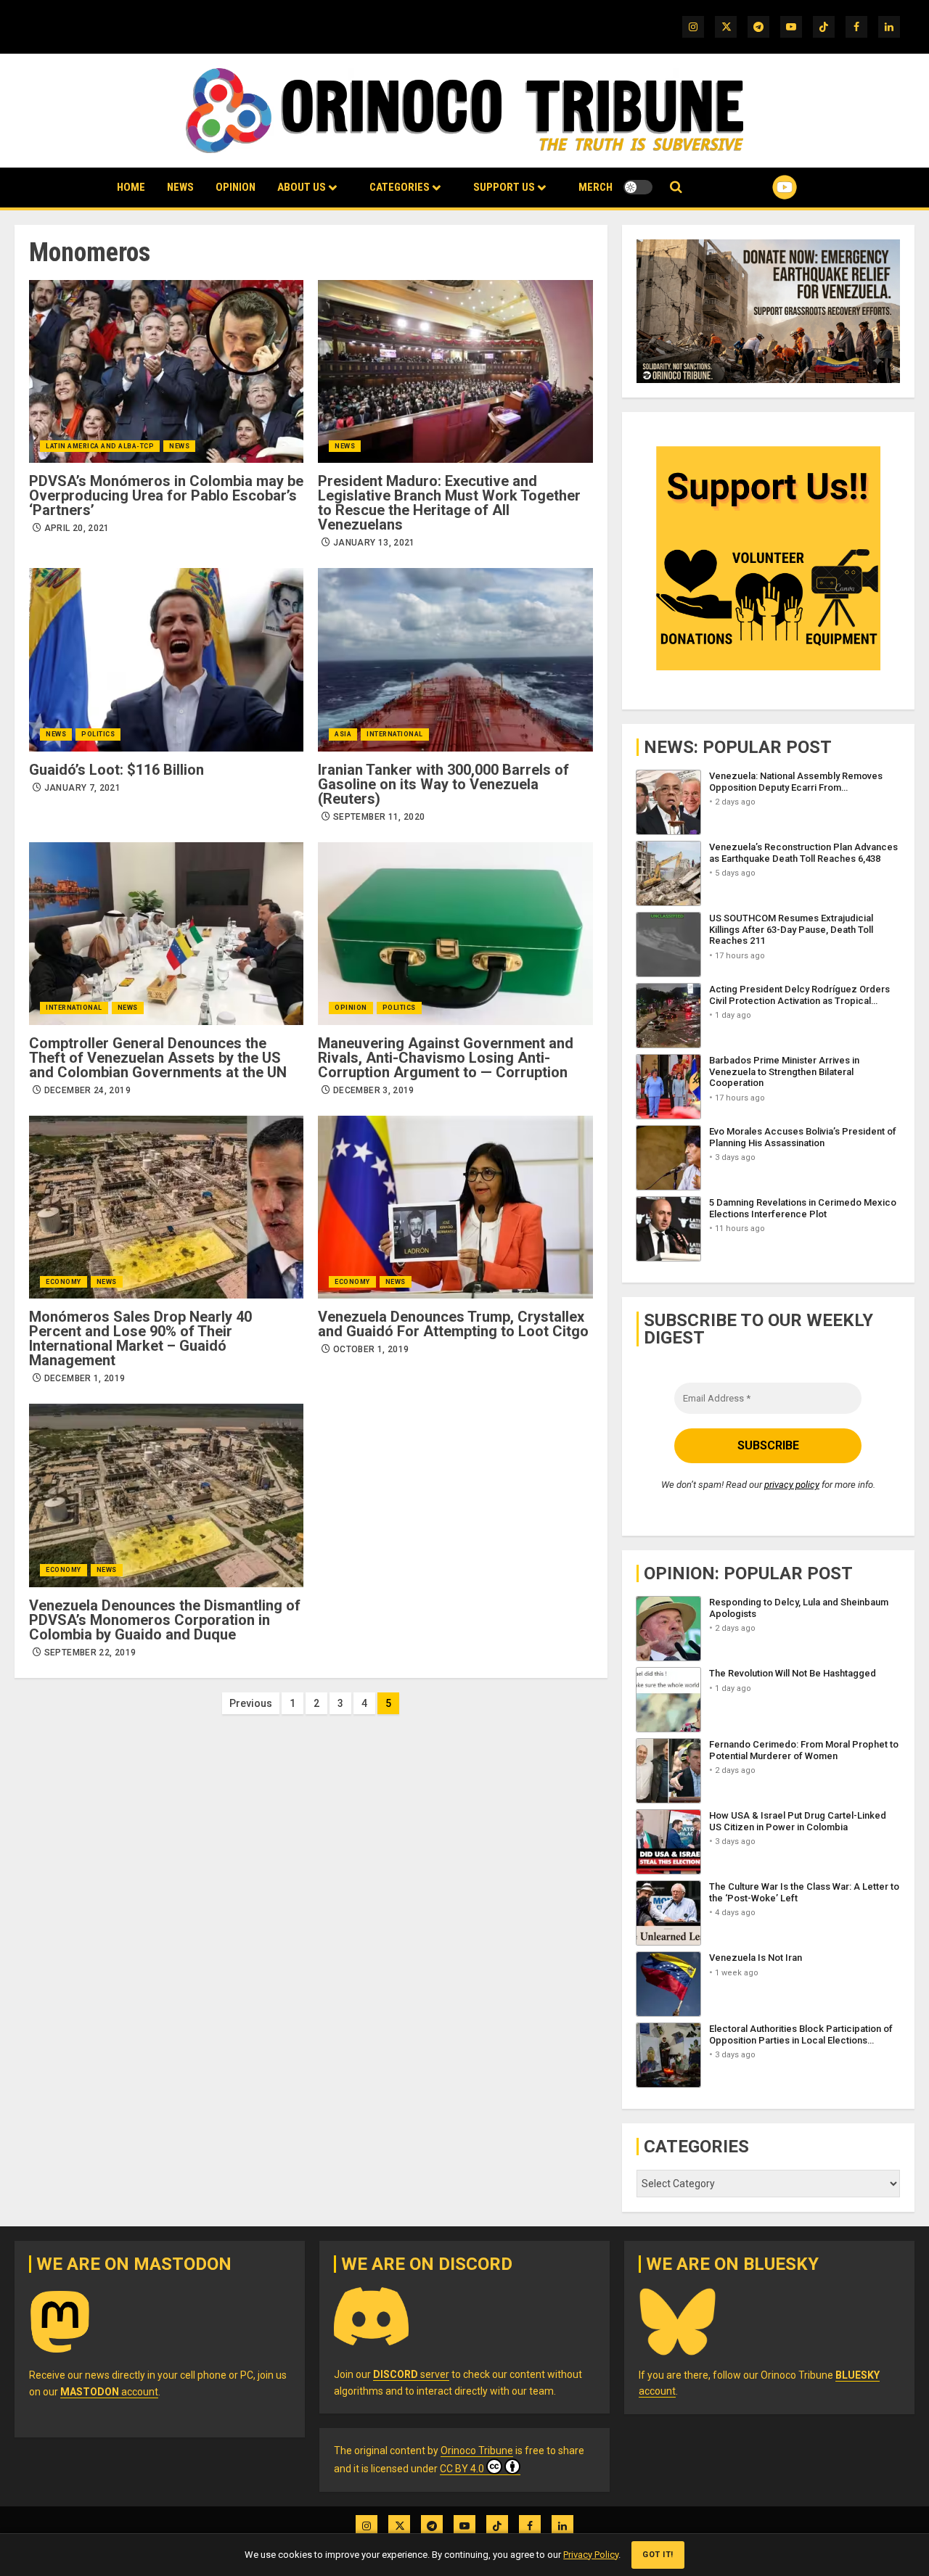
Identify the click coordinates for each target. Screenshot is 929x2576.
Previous (251, 1703)
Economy (64, 1282)
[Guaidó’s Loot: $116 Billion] (166, 659)
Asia (343, 734)
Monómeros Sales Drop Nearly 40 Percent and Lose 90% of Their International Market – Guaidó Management (140, 1338)
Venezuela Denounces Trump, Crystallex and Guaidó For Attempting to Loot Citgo (453, 1324)
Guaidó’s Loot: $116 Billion (116, 770)
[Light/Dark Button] (638, 187)
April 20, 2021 (77, 528)
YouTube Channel (761, 187)
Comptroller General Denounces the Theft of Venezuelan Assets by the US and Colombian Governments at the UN (158, 1058)
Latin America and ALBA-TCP (100, 446)
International (395, 734)
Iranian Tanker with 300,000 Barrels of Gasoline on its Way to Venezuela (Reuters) (443, 784)
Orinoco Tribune (477, 2451)
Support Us (504, 187)
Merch (596, 187)
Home (131, 187)
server (411, 2374)
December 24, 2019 (87, 1090)
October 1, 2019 (371, 1349)
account (109, 2392)
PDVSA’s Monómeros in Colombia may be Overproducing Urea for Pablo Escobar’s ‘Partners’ (166, 495)
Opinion (236, 187)
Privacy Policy (591, 2555)
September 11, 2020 (379, 817)
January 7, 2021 (82, 788)
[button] (676, 188)
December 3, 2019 (374, 1090)
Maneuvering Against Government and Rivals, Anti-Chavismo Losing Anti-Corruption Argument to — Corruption (446, 1058)
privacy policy (792, 1485)
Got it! (658, 2555)
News (180, 187)
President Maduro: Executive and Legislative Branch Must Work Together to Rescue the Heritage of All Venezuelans (449, 503)
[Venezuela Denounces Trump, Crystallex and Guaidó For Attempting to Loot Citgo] (455, 1207)
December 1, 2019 (85, 1378)
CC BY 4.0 (462, 2469)
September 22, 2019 (90, 1653)
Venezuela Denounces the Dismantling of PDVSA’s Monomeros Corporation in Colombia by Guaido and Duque (165, 1620)
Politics (98, 734)
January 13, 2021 (374, 543)
